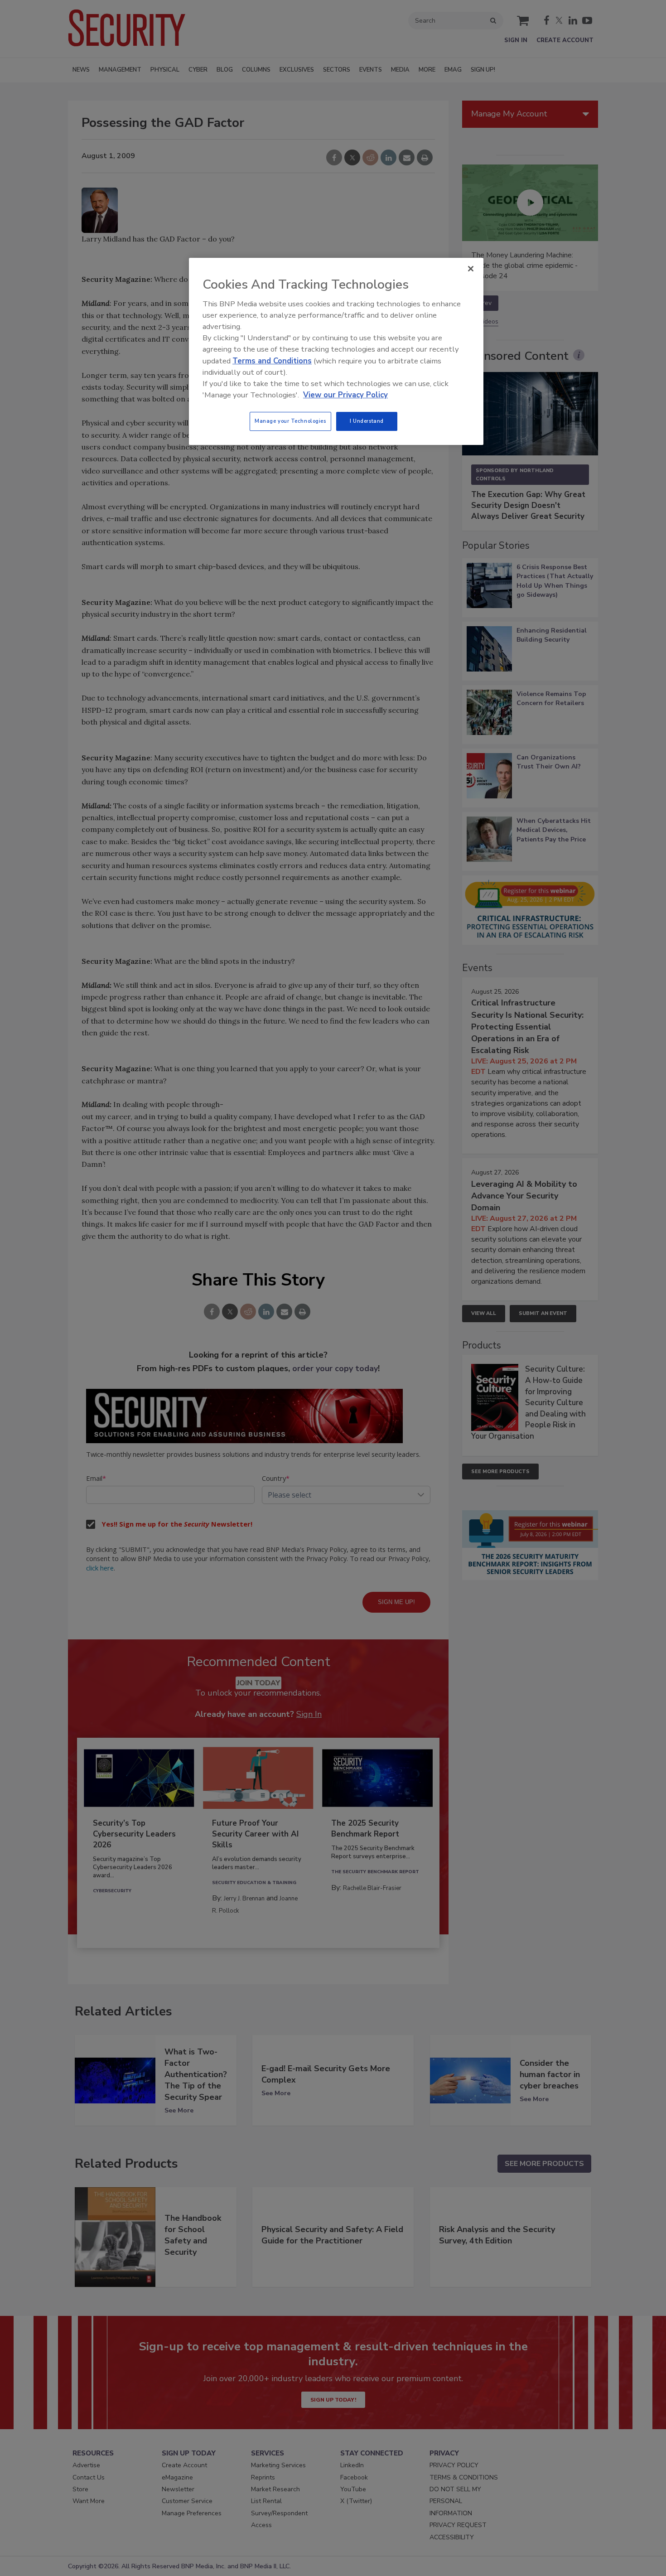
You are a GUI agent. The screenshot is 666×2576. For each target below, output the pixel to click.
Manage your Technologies (290, 421)
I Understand (367, 421)
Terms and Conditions (272, 361)
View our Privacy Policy (345, 395)
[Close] (471, 269)
